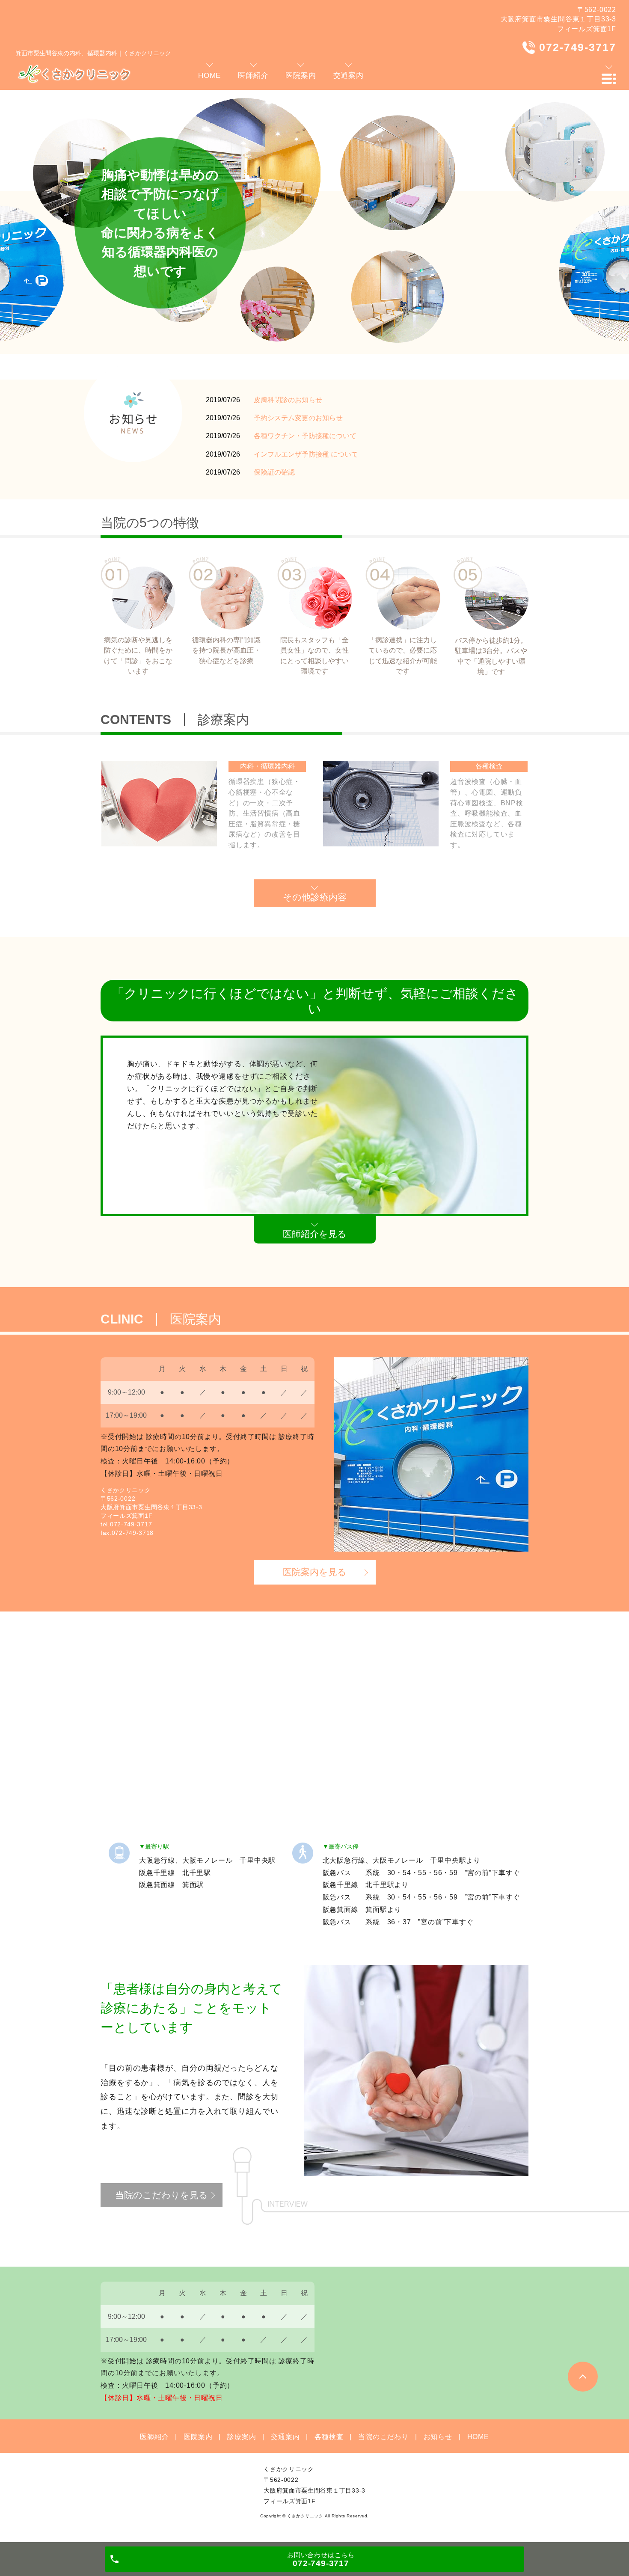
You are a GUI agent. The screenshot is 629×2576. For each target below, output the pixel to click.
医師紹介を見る (315, 1234)
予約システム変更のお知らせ (298, 418)
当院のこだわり (383, 2437)
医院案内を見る (315, 1572)
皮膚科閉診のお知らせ (288, 400)
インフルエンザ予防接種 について (306, 454)
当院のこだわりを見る (162, 2195)
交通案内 (285, 2437)
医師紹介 (154, 2437)
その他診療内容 (315, 897)
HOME (478, 2437)
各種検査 (329, 2437)
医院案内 (198, 2437)
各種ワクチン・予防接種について (305, 436)
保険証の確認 (274, 472)
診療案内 (242, 2437)
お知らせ (438, 2437)
